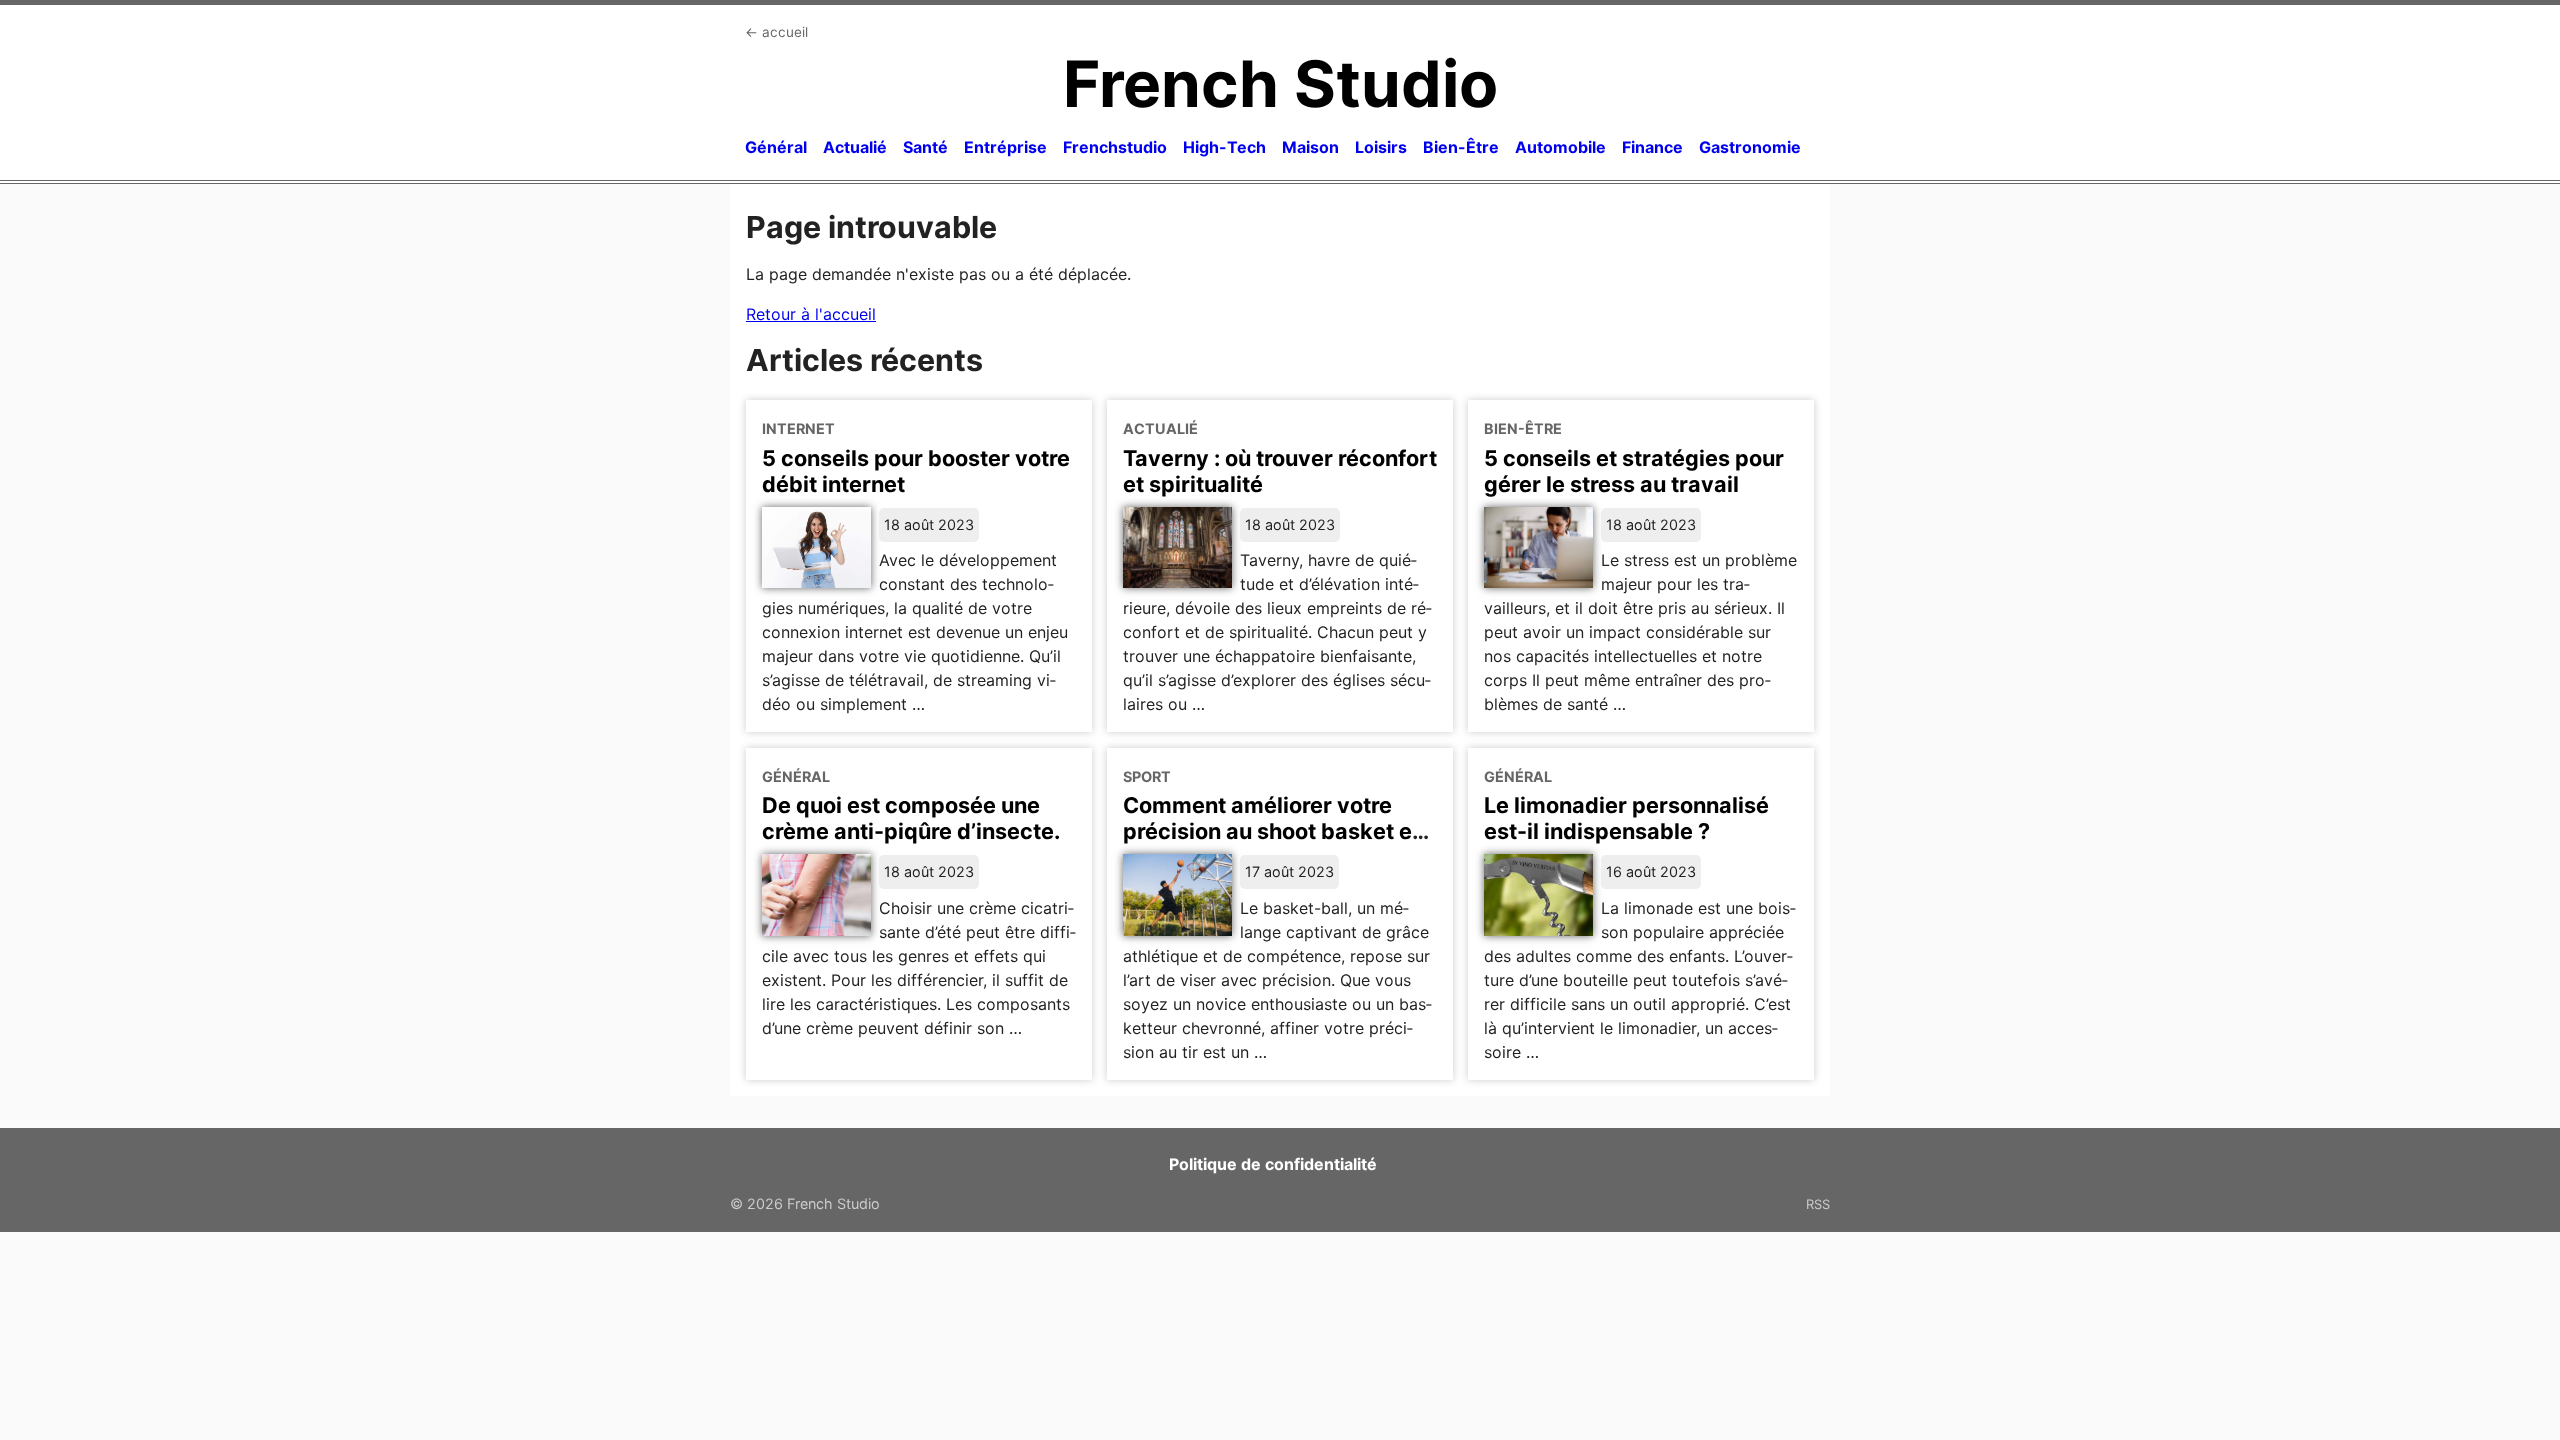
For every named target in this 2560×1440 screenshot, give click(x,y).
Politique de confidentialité (1273, 1164)
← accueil (776, 32)
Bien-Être (1461, 147)
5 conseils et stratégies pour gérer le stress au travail (1634, 471)
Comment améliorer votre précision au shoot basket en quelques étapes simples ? (1274, 831)
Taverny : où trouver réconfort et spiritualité (1280, 471)
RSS (1818, 1204)
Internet (798, 428)
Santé (925, 147)
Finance (1652, 147)
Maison (1310, 147)
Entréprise (1005, 147)
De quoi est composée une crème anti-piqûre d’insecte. (911, 818)
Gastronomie (1750, 147)
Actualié (855, 147)
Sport (1147, 776)
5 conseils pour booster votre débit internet (916, 471)
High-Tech (1224, 147)
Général (776, 147)
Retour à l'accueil (811, 314)
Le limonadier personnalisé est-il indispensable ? (1626, 818)
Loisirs (1381, 147)
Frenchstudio (1115, 147)
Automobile (1560, 147)
